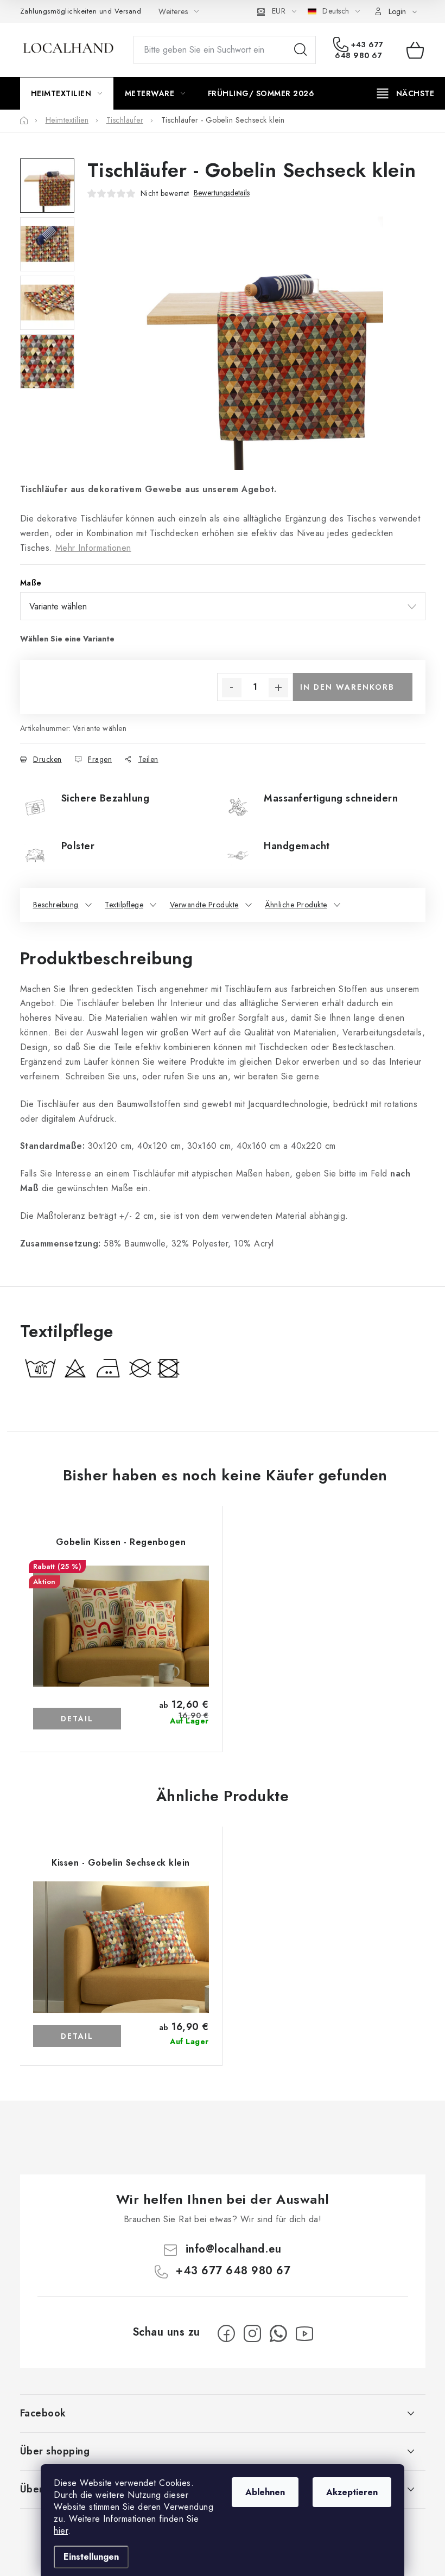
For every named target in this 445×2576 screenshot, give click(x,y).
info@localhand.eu (234, 2249)
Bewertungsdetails (222, 193)
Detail (77, 1719)
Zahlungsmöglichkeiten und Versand (81, 11)
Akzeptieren (352, 2492)
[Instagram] (252, 2333)
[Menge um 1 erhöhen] (278, 688)
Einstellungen (91, 2557)
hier (61, 2531)
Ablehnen (265, 2492)
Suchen (301, 50)
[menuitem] (67, 93)
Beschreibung (56, 905)
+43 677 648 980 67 (359, 50)
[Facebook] (226, 2333)
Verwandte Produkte (204, 905)
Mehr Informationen (93, 548)
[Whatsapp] (278, 2333)
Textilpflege (124, 905)
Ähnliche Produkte (296, 905)
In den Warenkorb (347, 687)
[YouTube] (304, 2333)
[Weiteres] (406, 93)
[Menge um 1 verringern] (232, 688)
